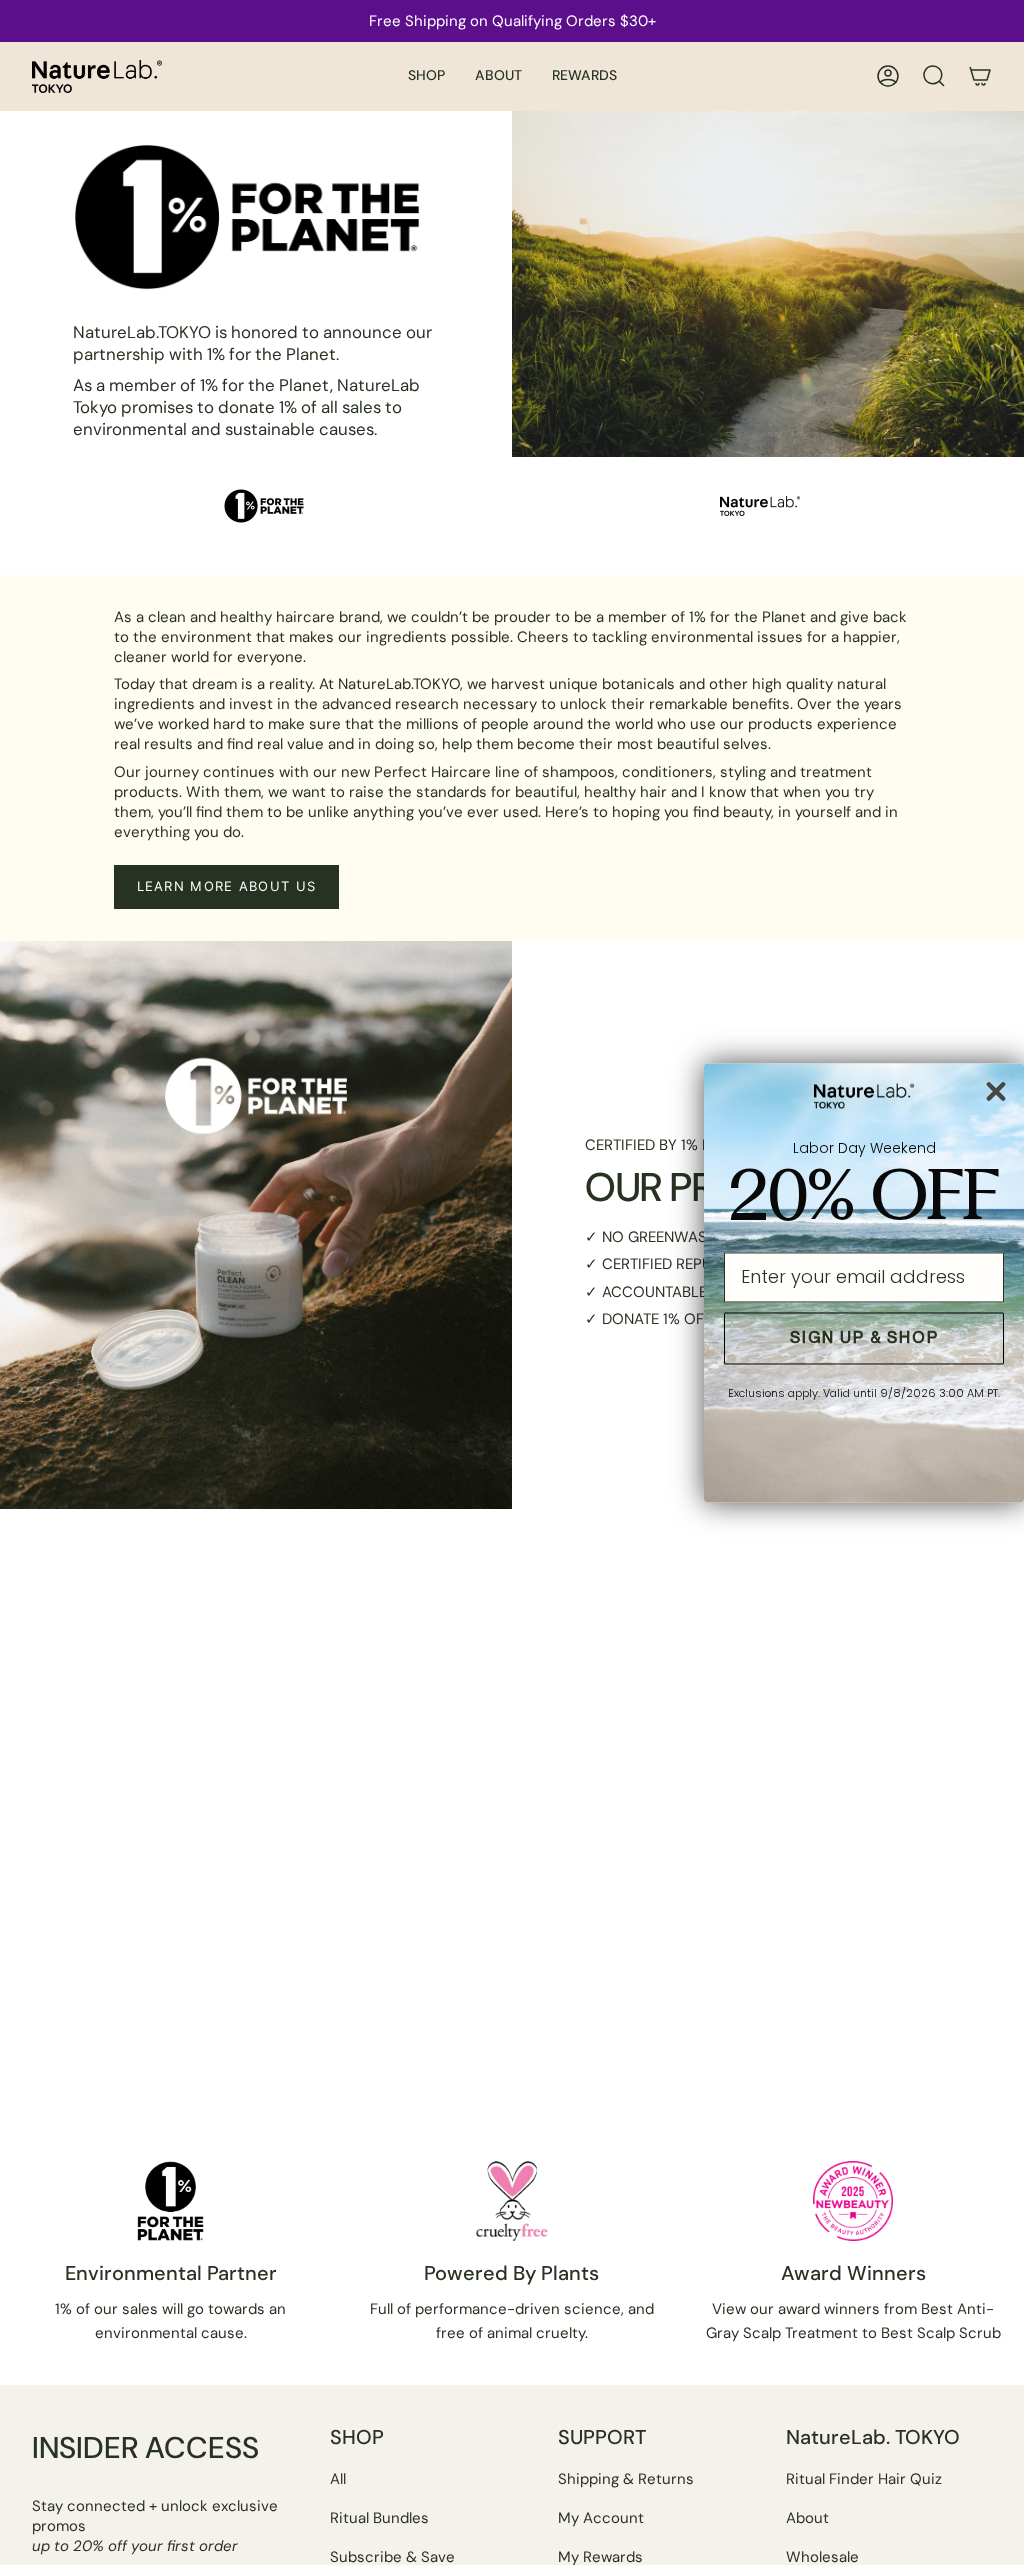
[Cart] (980, 76)
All (338, 2479)
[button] (426, 76)
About (807, 2518)
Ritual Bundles (379, 2518)
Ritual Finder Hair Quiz (864, 2479)
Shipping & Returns (626, 2479)
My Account (601, 2518)
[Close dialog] (996, 1091)
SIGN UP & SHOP (864, 1337)
